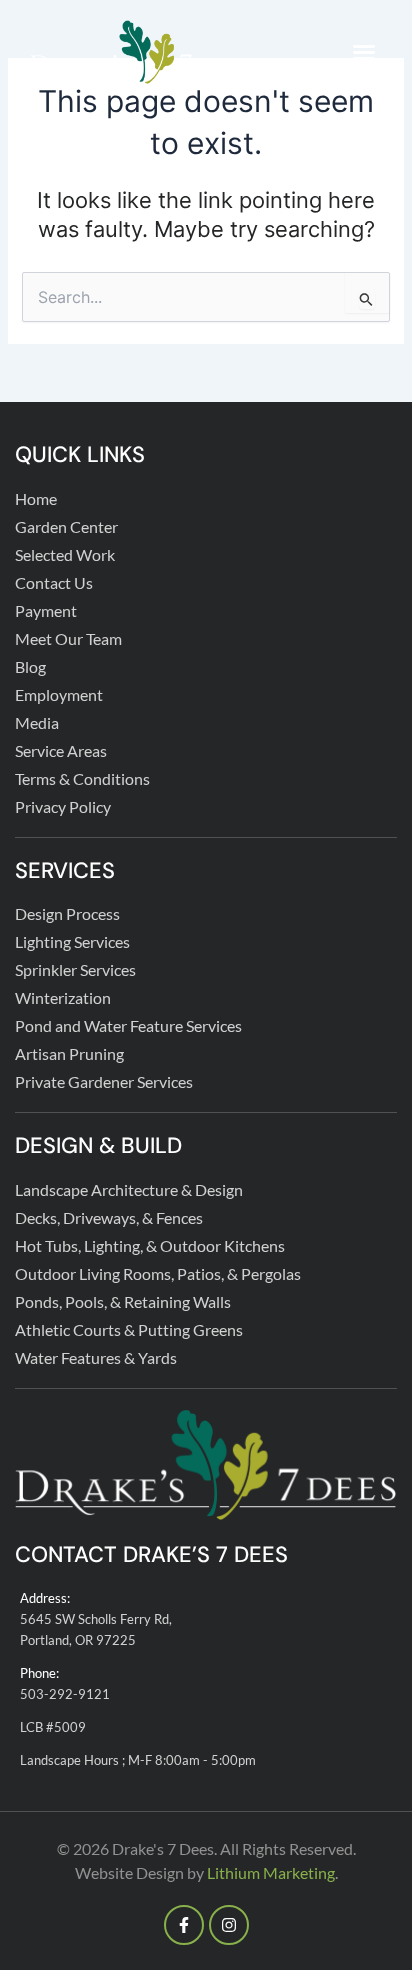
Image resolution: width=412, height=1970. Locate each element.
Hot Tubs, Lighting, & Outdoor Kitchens (150, 1245)
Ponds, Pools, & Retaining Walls (123, 1301)
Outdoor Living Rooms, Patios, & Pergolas (158, 1273)
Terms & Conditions (82, 778)
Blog (30, 666)
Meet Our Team (68, 638)
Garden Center (66, 526)
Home (36, 498)
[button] (364, 52)
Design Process (67, 913)
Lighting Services (72, 941)
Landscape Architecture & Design (129, 1189)
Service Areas (61, 750)
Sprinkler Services (75, 969)
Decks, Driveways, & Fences (109, 1217)
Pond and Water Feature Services (128, 1025)
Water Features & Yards (96, 1357)
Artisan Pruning (69, 1053)
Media (37, 722)
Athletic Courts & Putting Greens (129, 1329)
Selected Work (65, 554)
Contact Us (54, 582)
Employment (59, 694)
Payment (46, 610)
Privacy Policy (63, 806)
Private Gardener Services (104, 1081)
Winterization (63, 997)
